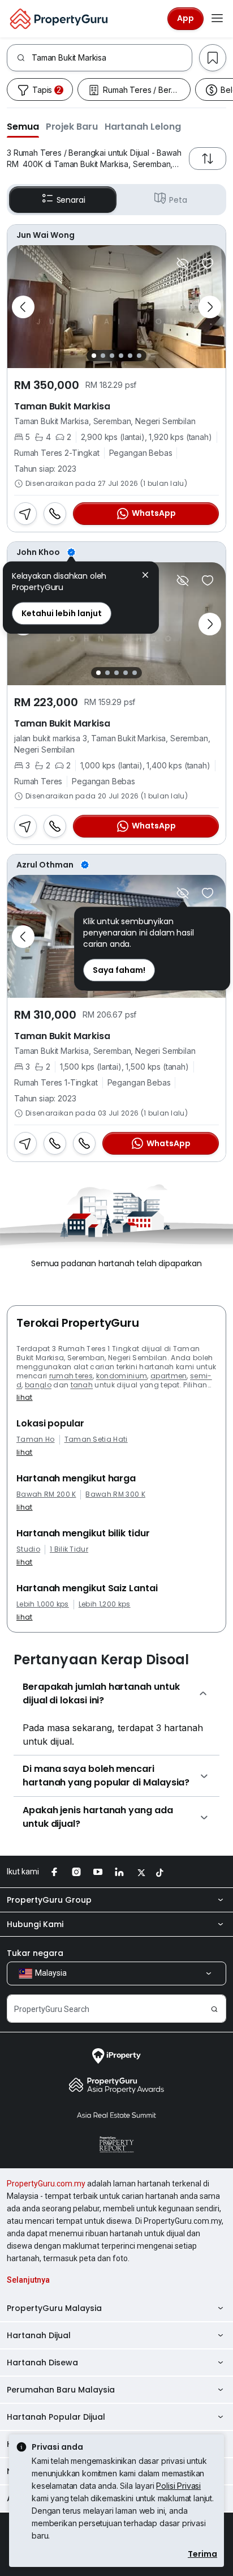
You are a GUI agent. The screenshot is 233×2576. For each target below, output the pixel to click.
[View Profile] (116, 552)
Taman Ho (36, 1439)
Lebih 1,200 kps (105, 1604)
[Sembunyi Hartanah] (183, 263)
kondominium (122, 1376)
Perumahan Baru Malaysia (61, 2390)
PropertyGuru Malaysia (54, 2308)
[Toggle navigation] (217, 19)
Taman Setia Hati (96, 1439)
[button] (23, 126)
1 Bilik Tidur (69, 1549)
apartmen (169, 1376)
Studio (28, 1549)
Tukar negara (35, 1953)
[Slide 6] (139, 356)
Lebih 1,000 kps (43, 1604)
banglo (38, 1385)
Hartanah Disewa (42, 2363)
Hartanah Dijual (39, 2335)
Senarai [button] (71, 200)
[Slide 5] (130, 356)
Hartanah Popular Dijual (56, 2417)
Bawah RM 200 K (46, 1494)
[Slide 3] (112, 356)
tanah (82, 1385)
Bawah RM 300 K (115, 1494)
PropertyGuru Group (49, 1900)
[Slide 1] (94, 356)
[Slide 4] (121, 356)
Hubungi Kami (35, 1924)
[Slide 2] (103, 356)
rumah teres (71, 1376)
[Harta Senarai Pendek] (208, 263)
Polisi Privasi (178, 2486)
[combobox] (112, 58)
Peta (178, 200)
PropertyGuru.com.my (46, 2184)
